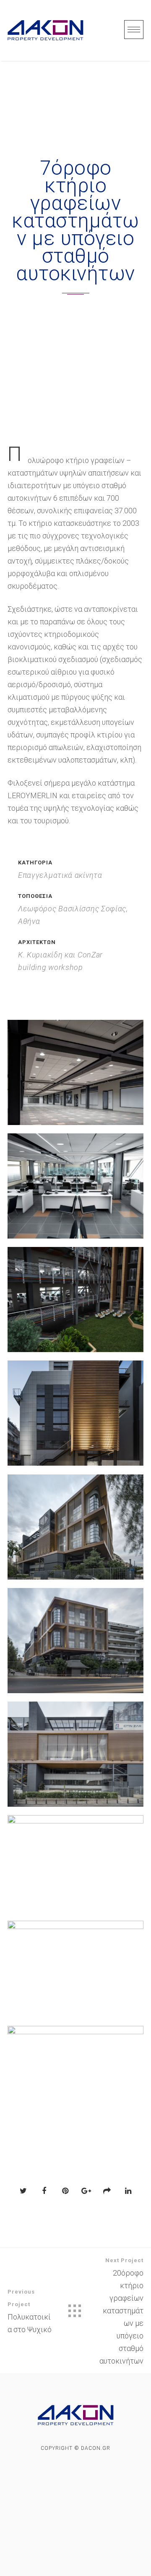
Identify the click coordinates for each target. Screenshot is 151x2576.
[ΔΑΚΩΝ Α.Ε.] (46, 30)
